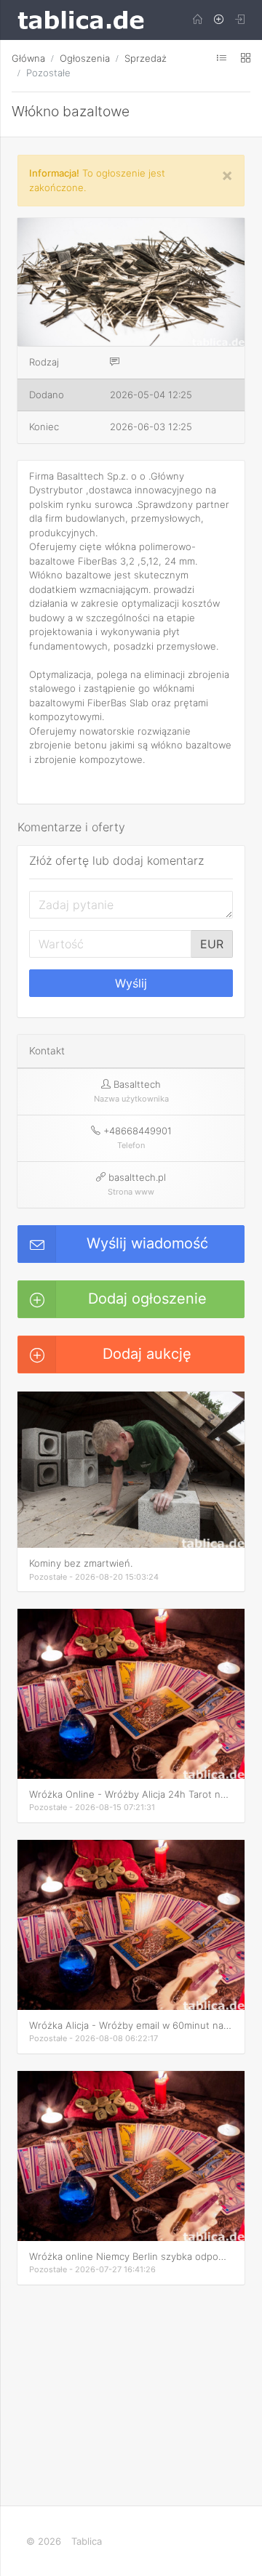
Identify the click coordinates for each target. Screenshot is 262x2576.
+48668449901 (138, 1131)
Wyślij (131, 983)
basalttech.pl (137, 1177)
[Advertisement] (131, 2393)
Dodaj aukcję (147, 1354)
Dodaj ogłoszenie (147, 1299)
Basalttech (137, 1084)
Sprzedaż (146, 58)
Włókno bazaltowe (71, 111)
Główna (28, 58)
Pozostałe (48, 73)
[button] (231, 231)
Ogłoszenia (85, 58)
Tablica (87, 2541)
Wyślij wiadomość (147, 1243)
